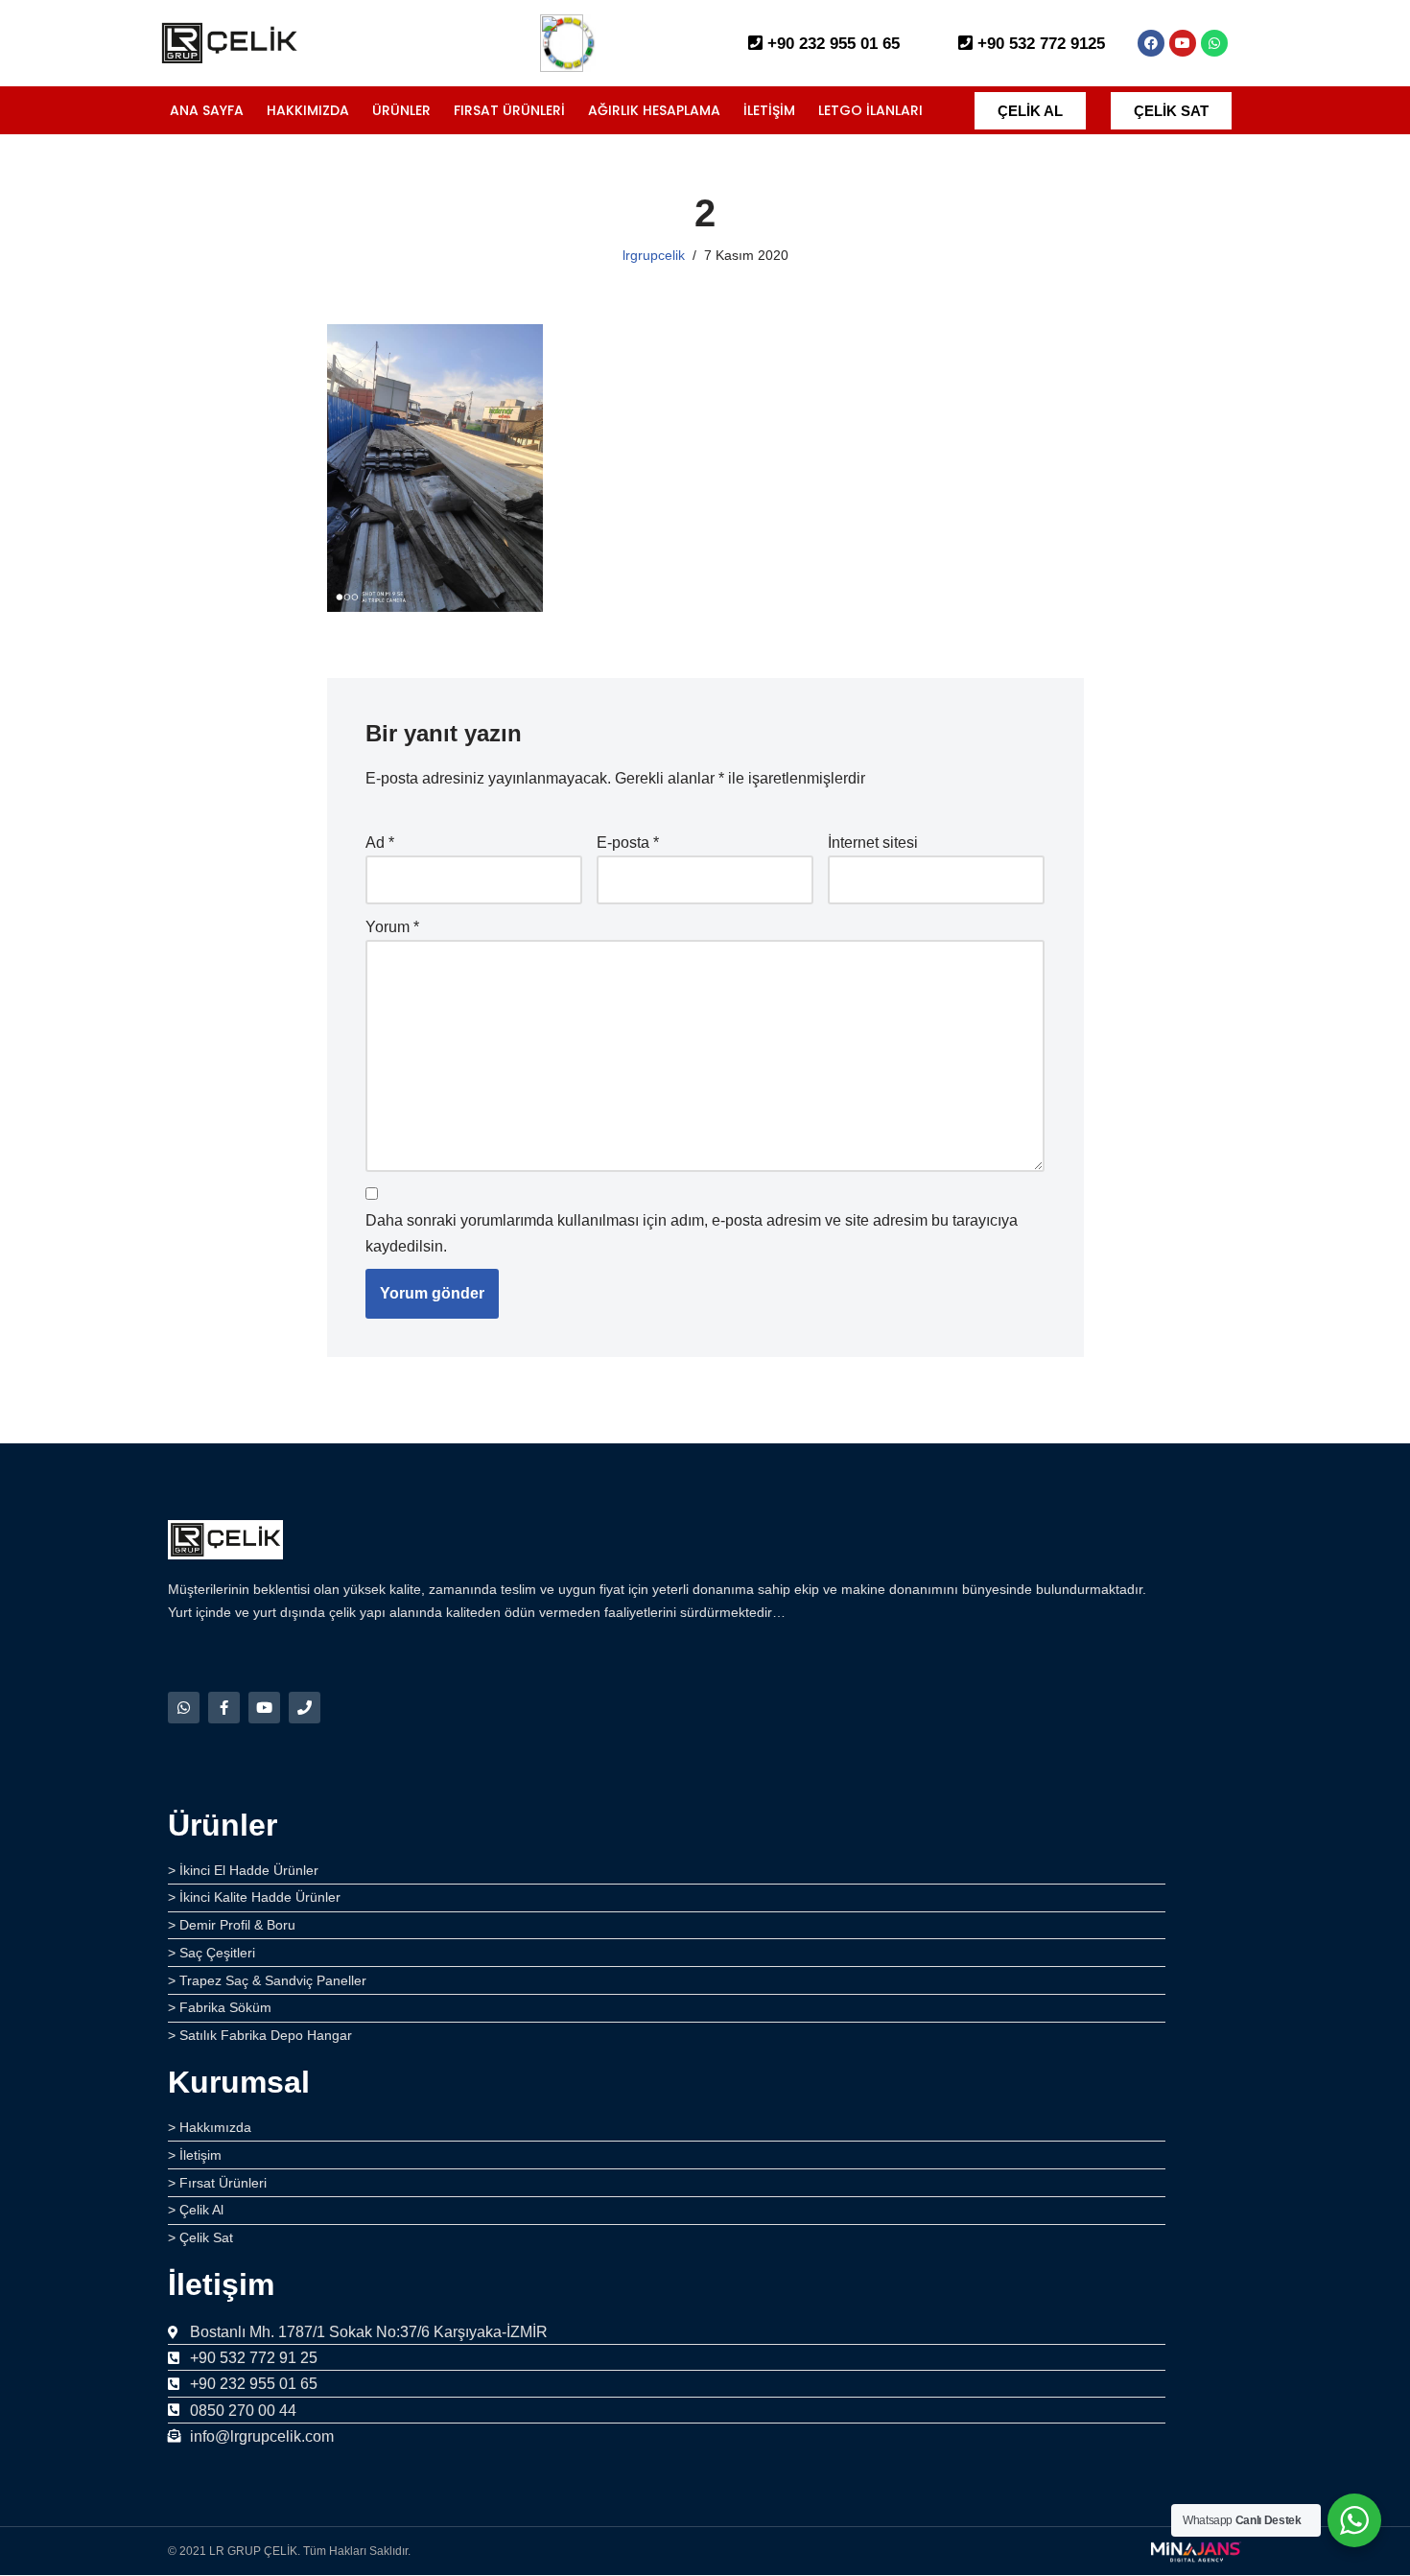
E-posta (628, 843)
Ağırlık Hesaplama (654, 110)
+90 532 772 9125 (1039, 44)
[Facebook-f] (224, 1708)
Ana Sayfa (207, 110)
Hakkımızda (308, 110)
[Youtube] (1183, 43)
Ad (380, 843)
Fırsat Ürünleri (509, 110)
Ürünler (401, 110)
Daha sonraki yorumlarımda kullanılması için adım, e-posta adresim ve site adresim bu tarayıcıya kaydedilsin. (692, 1233)
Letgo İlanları (870, 110)
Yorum (392, 927)
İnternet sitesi (873, 843)
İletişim (769, 110)
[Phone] (305, 1708)
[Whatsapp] (1214, 43)
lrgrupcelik (654, 255)
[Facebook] (1151, 43)
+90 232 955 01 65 (831, 44)
